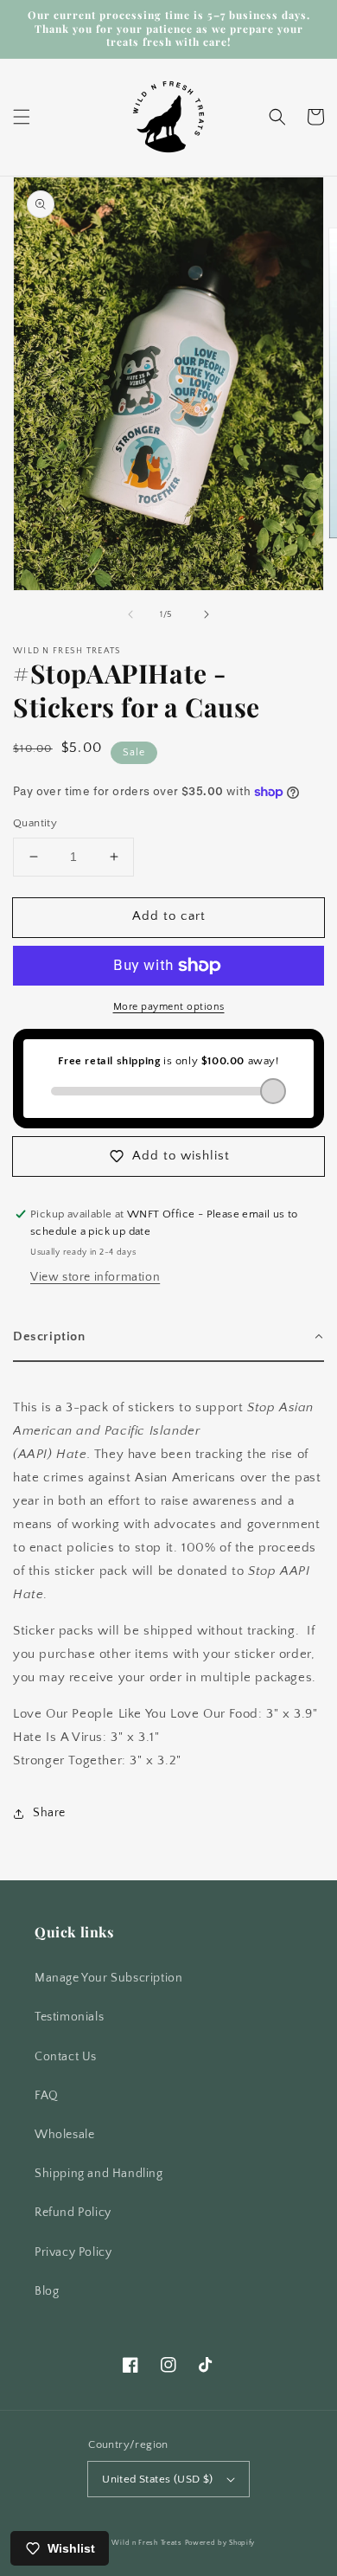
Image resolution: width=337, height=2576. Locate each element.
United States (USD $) (157, 2479)
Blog (47, 2291)
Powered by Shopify (220, 2543)
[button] (22, 117)
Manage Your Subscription (108, 1978)
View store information (95, 1277)
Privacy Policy (73, 2252)
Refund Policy (73, 2213)
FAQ (47, 2096)
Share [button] (49, 1813)
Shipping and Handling (99, 2174)
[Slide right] (207, 614)
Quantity (35, 823)
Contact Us (66, 2057)
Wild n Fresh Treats (146, 2543)
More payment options (169, 1007)
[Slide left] (130, 614)
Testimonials (69, 2017)
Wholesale (64, 2135)
